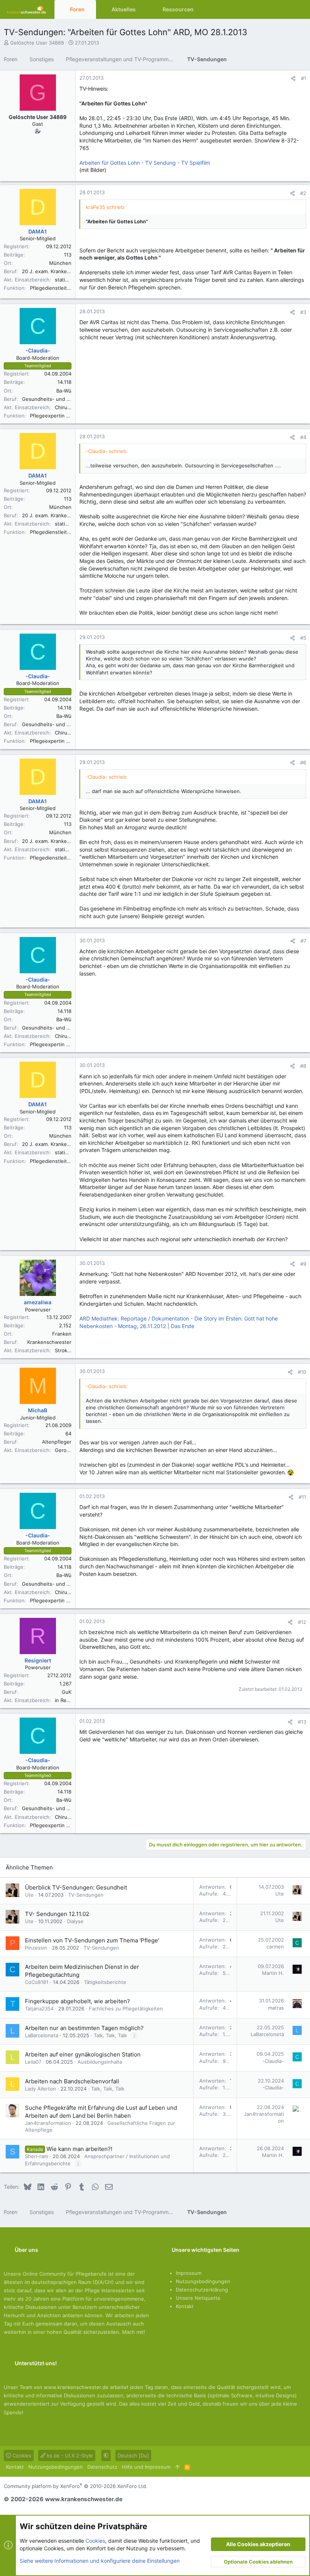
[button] (91, 9)
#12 (302, 1622)
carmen (275, 1947)
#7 (303, 941)
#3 (303, 312)
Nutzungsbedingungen (203, 2281)
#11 (302, 1497)
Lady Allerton (40, 2089)
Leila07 (33, 2062)
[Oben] (177, 2467)
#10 (302, 1372)
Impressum (189, 2273)
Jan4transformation (48, 2123)
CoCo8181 (37, 1982)
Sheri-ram (36, 2156)
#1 (304, 78)
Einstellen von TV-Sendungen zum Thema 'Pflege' (92, 1940)
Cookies (21, 2455)
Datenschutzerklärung (202, 2290)
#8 (303, 1066)
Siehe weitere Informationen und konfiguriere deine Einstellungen (100, 2561)
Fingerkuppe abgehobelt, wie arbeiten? (77, 2001)
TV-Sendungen (86, 1895)
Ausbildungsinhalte (100, 2062)
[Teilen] (293, 78)
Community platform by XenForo (76, 2486)
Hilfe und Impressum (146, 2467)
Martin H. (273, 1973)
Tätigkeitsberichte (105, 1982)
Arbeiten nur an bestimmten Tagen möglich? (84, 2028)
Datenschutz (102, 2467)
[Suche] (299, 9)
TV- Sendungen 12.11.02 (57, 1914)
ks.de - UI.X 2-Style (69, 2455)
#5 (303, 638)
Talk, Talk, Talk (110, 2035)
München (60, 263)
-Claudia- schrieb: (107, 451)
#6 (303, 762)
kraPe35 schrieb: (106, 207)
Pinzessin (36, 1948)
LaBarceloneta (42, 2035)
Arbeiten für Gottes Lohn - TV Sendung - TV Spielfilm (145, 163)
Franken (62, 1334)
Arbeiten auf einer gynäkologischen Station (83, 2054)
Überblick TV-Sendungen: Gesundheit (76, 1887)
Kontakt (185, 2306)
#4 (303, 437)
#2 (303, 193)
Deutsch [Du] (133, 2455)
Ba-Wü (64, 391)
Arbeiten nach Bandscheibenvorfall (72, 2081)
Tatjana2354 (39, 2009)
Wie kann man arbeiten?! (79, 2149)
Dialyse (75, 1921)
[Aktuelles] (285, 9)
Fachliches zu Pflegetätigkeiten (126, 2009)
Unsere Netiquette (198, 2298)
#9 (303, 1264)
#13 (302, 1722)
